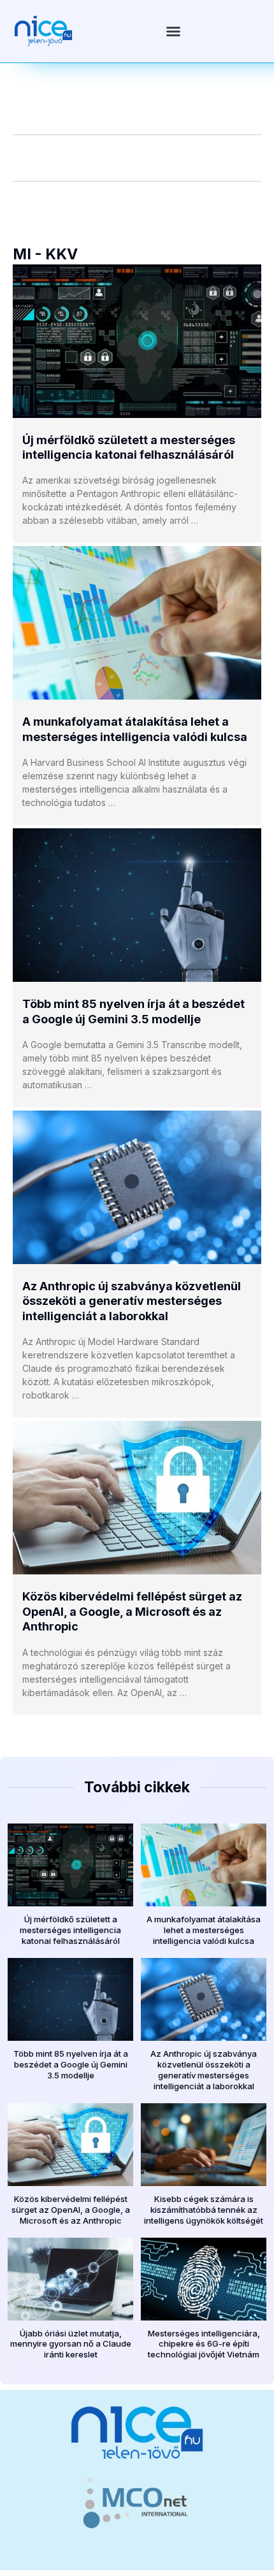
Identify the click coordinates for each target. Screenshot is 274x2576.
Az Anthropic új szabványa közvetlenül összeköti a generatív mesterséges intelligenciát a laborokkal (132, 1301)
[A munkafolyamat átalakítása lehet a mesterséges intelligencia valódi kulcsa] (137, 623)
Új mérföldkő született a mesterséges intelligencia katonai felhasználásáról (70, 1930)
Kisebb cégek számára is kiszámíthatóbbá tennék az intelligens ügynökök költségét (204, 2210)
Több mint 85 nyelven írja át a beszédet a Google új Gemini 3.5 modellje (71, 2064)
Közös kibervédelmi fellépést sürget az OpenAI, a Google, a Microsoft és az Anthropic (132, 1611)
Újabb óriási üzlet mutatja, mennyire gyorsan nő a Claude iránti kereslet (71, 2344)
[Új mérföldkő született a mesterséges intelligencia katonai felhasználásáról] (137, 341)
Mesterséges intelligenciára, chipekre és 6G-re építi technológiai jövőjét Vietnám (204, 2344)
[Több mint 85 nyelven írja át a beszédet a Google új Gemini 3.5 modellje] (137, 905)
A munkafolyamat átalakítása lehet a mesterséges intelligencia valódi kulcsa (204, 1930)
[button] (173, 31)
